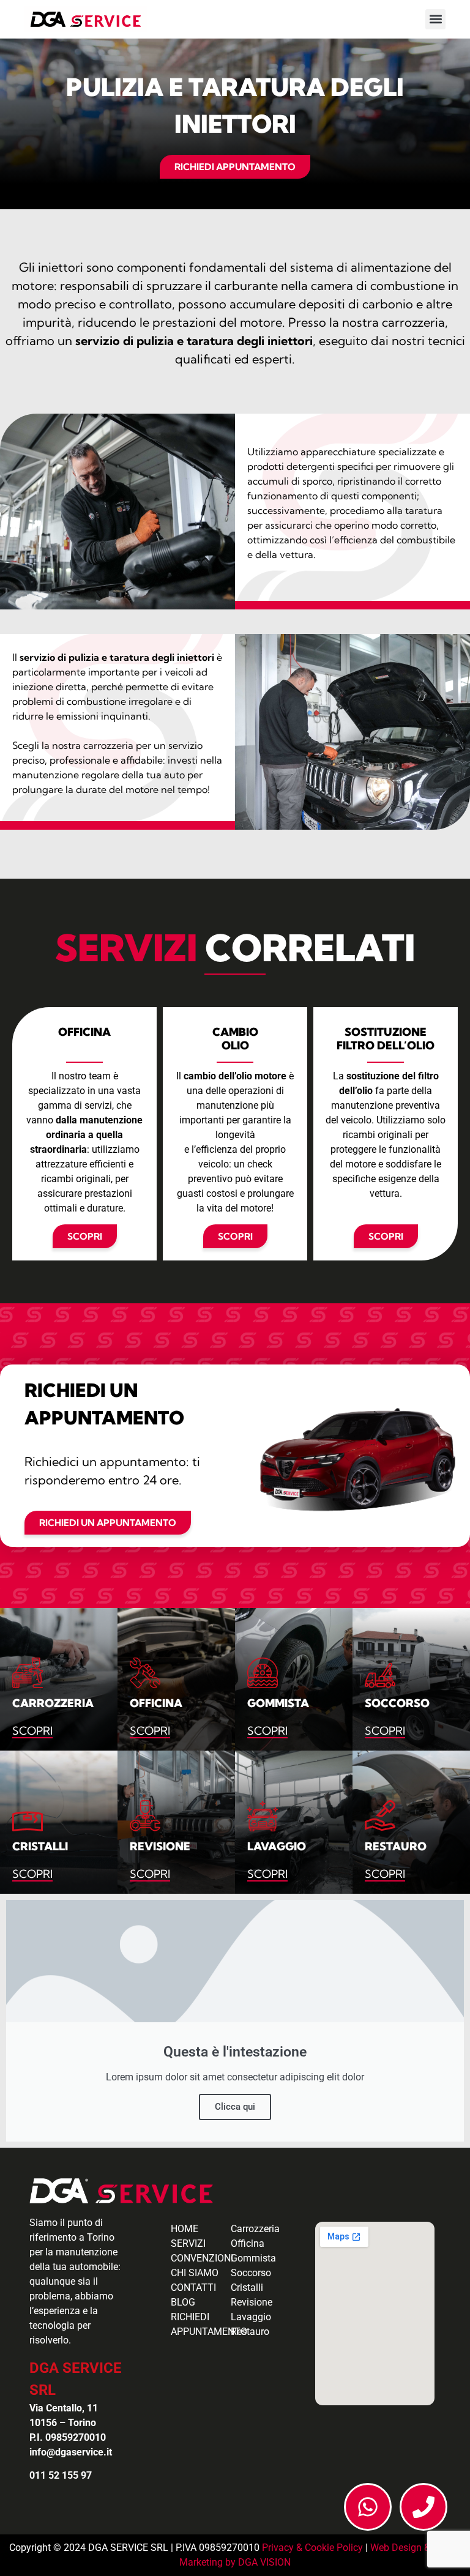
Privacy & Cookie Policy (312, 2548)
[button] (435, 19)
